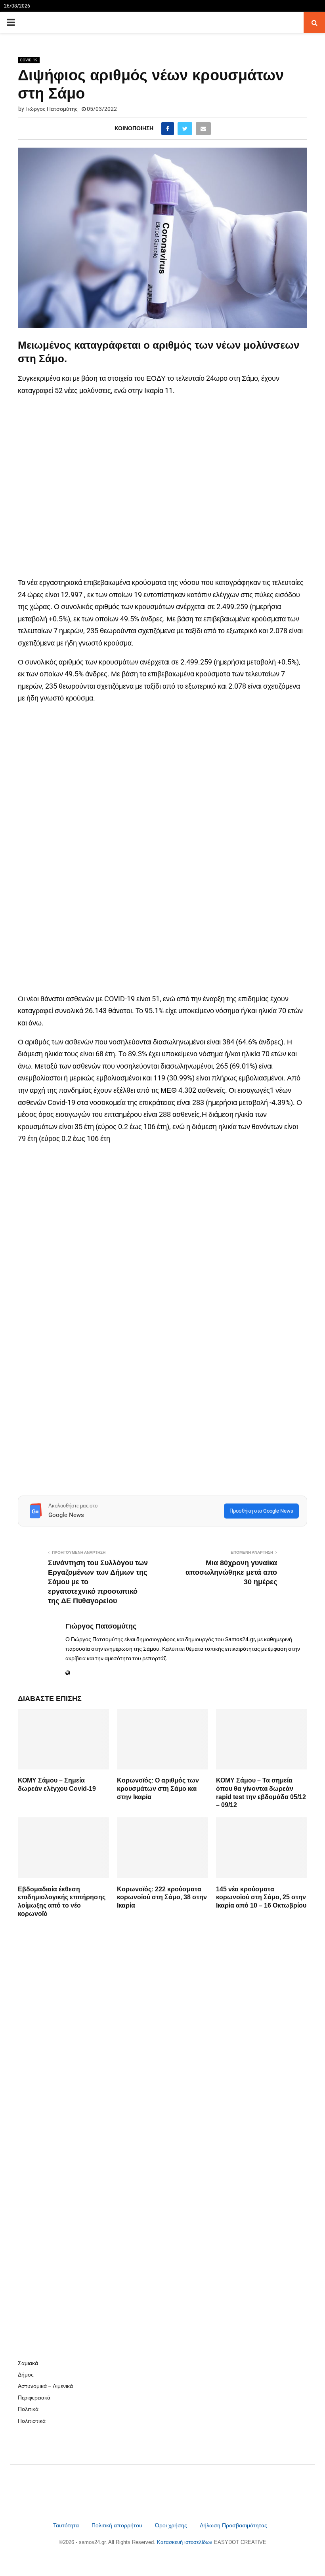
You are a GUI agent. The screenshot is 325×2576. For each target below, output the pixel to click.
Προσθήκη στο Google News (261, 1511)
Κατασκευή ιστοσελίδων (185, 2542)
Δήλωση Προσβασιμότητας (233, 2525)
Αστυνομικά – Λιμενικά (45, 2386)
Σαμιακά (28, 2363)
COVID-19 (29, 60)
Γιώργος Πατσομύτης (52, 109)
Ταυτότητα (67, 2525)
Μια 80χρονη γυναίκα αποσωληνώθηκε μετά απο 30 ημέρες (231, 1572)
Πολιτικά (28, 2409)
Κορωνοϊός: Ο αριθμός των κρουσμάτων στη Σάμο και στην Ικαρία (158, 1789)
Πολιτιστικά (32, 2421)
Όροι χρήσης (172, 2525)
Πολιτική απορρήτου (117, 2525)
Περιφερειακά (34, 2398)
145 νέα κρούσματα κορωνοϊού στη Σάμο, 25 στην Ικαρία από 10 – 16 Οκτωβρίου (261, 1897)
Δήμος (26, 2375)
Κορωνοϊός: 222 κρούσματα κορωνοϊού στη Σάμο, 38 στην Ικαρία (162, 1897)
